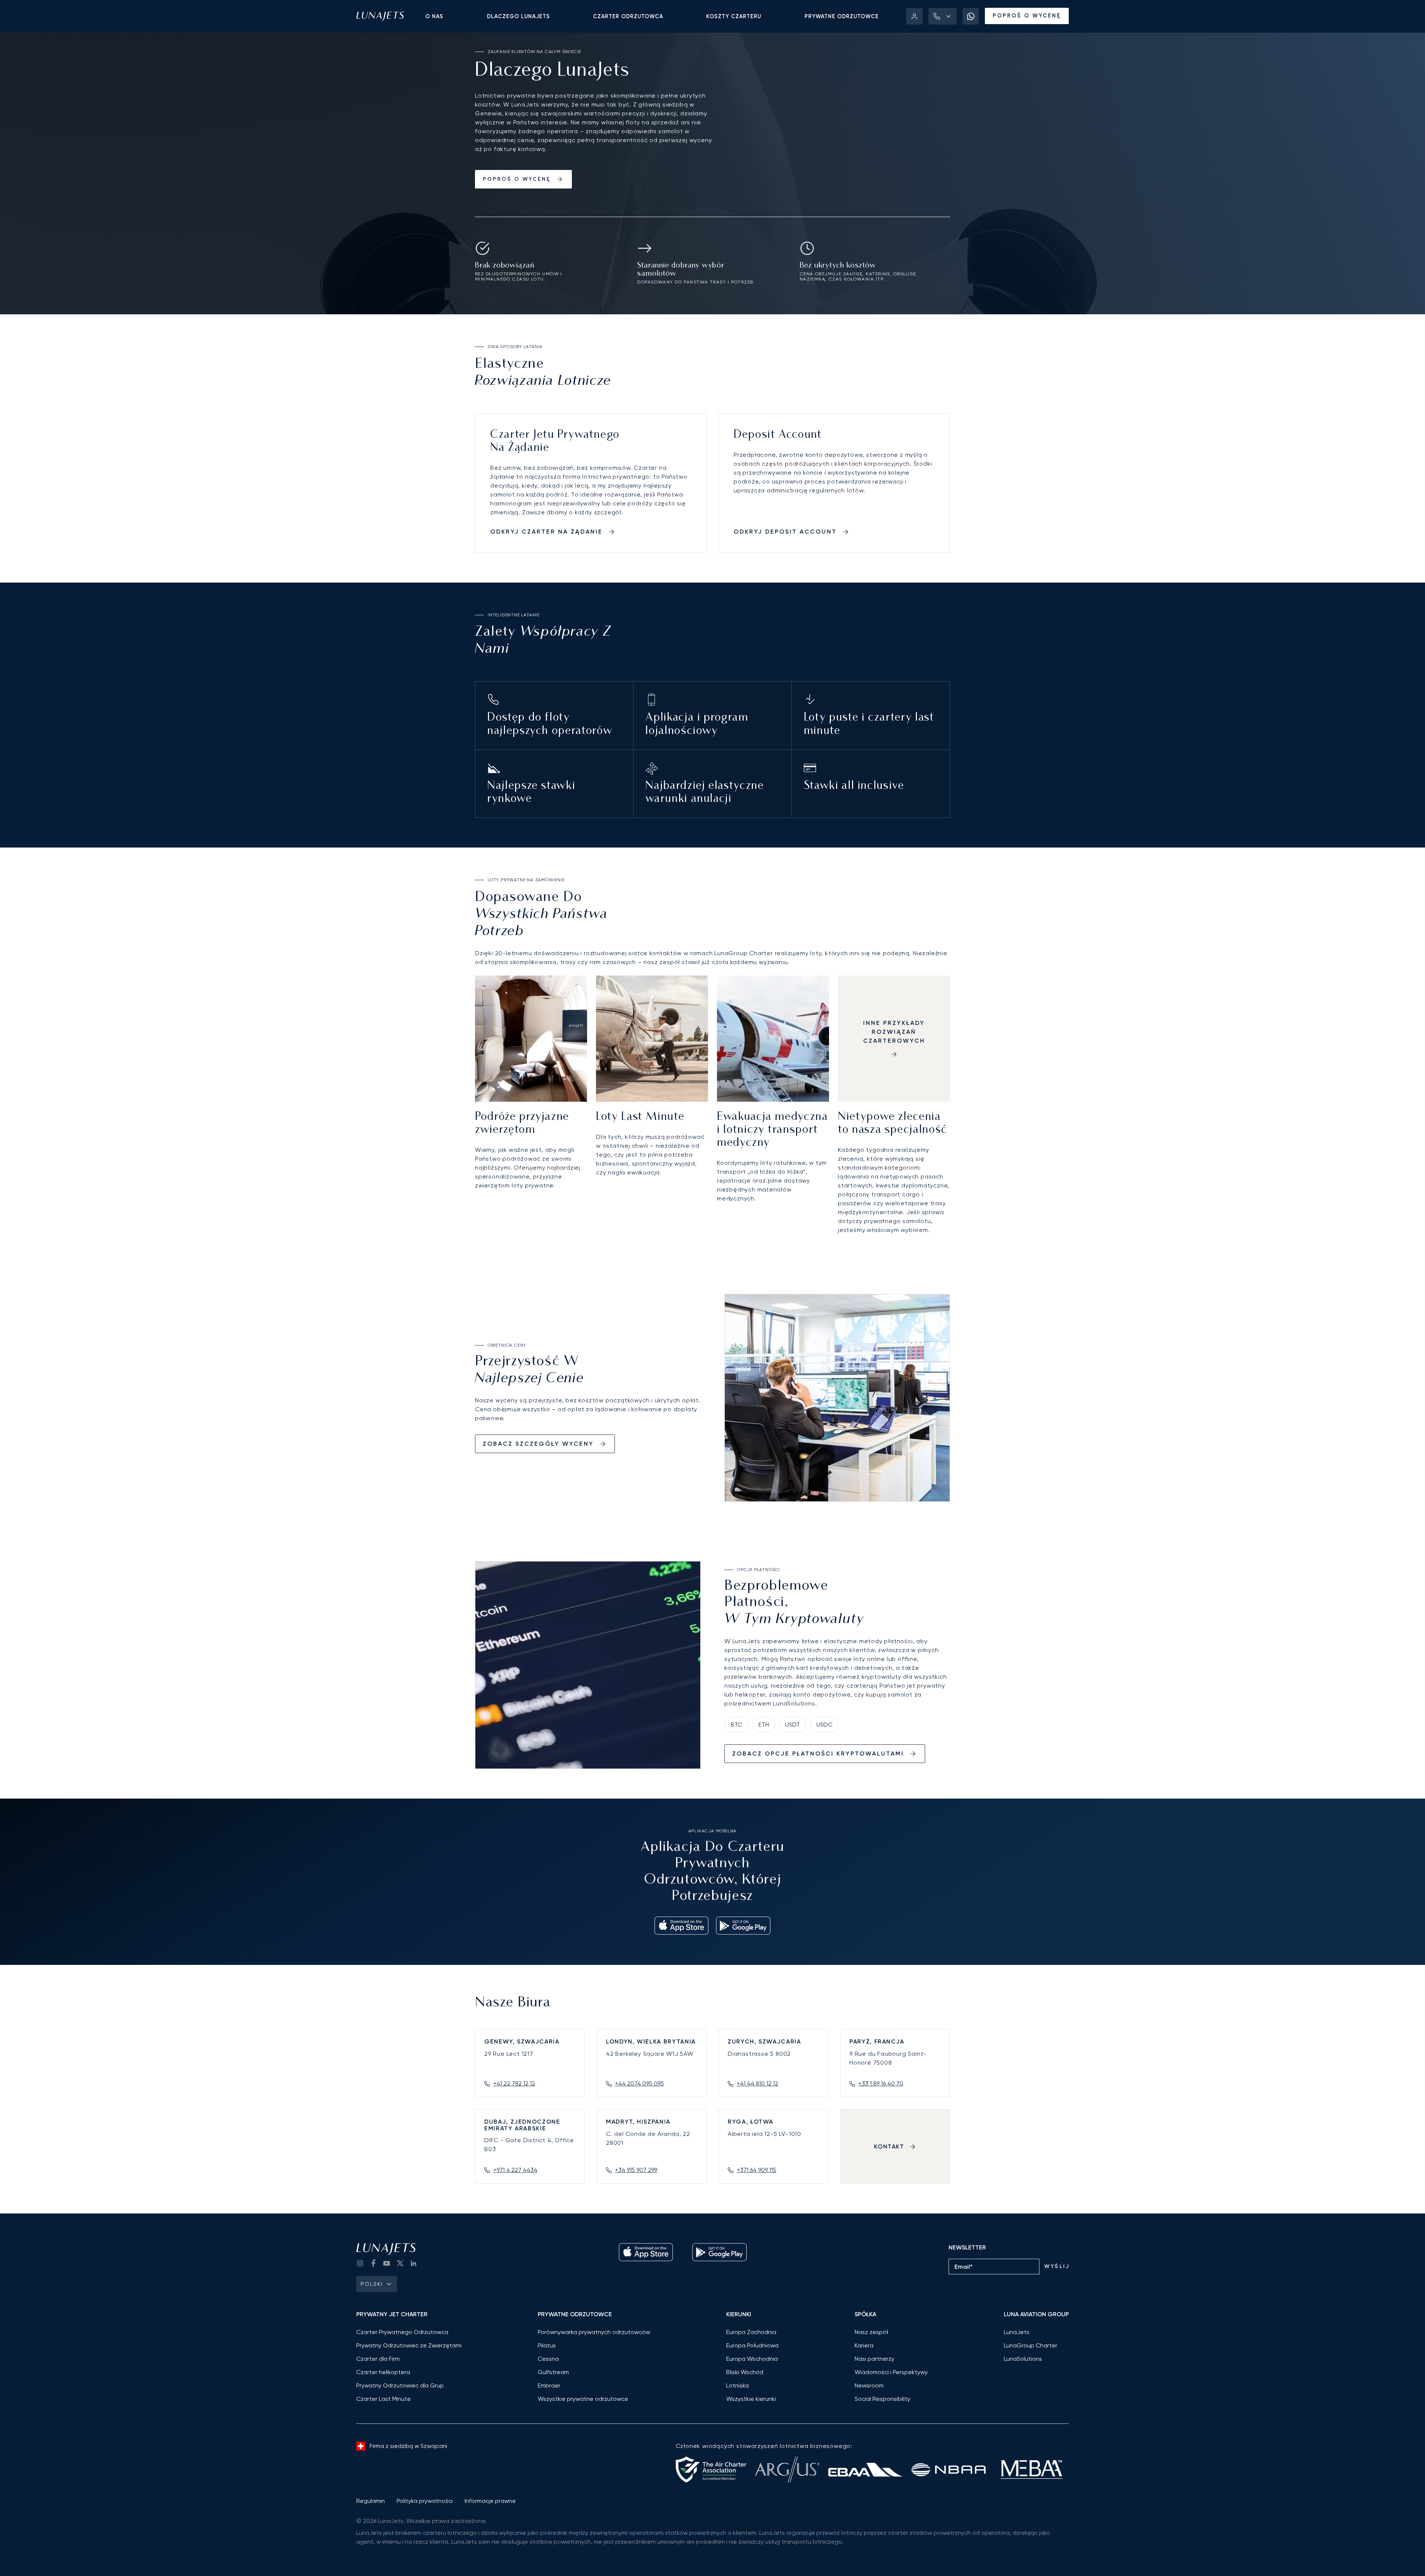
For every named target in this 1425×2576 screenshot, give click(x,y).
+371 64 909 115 (756, 2170)
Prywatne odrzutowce (842, 16)
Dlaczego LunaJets (518, 16)
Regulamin (371, 2501)
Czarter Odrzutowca (628, 16)
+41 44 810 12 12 (757, 2083)
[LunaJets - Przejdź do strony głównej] (380, 16)
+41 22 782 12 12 (514, 2083)
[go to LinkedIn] (413, 2263)
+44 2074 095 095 (639, 2083)
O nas (434, 16)
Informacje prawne (490, 2501)
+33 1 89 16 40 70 (881, 2083)
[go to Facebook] (373, 2263)
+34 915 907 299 (636, 2170)
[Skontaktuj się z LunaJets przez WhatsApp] (971, 16)
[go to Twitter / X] (400, 2263)
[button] (943, 16)
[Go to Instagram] (360, 2263)
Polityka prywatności (425, 2501)
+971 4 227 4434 (515, 2170)
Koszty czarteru (734, 16)
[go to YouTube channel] (387, 2263)
